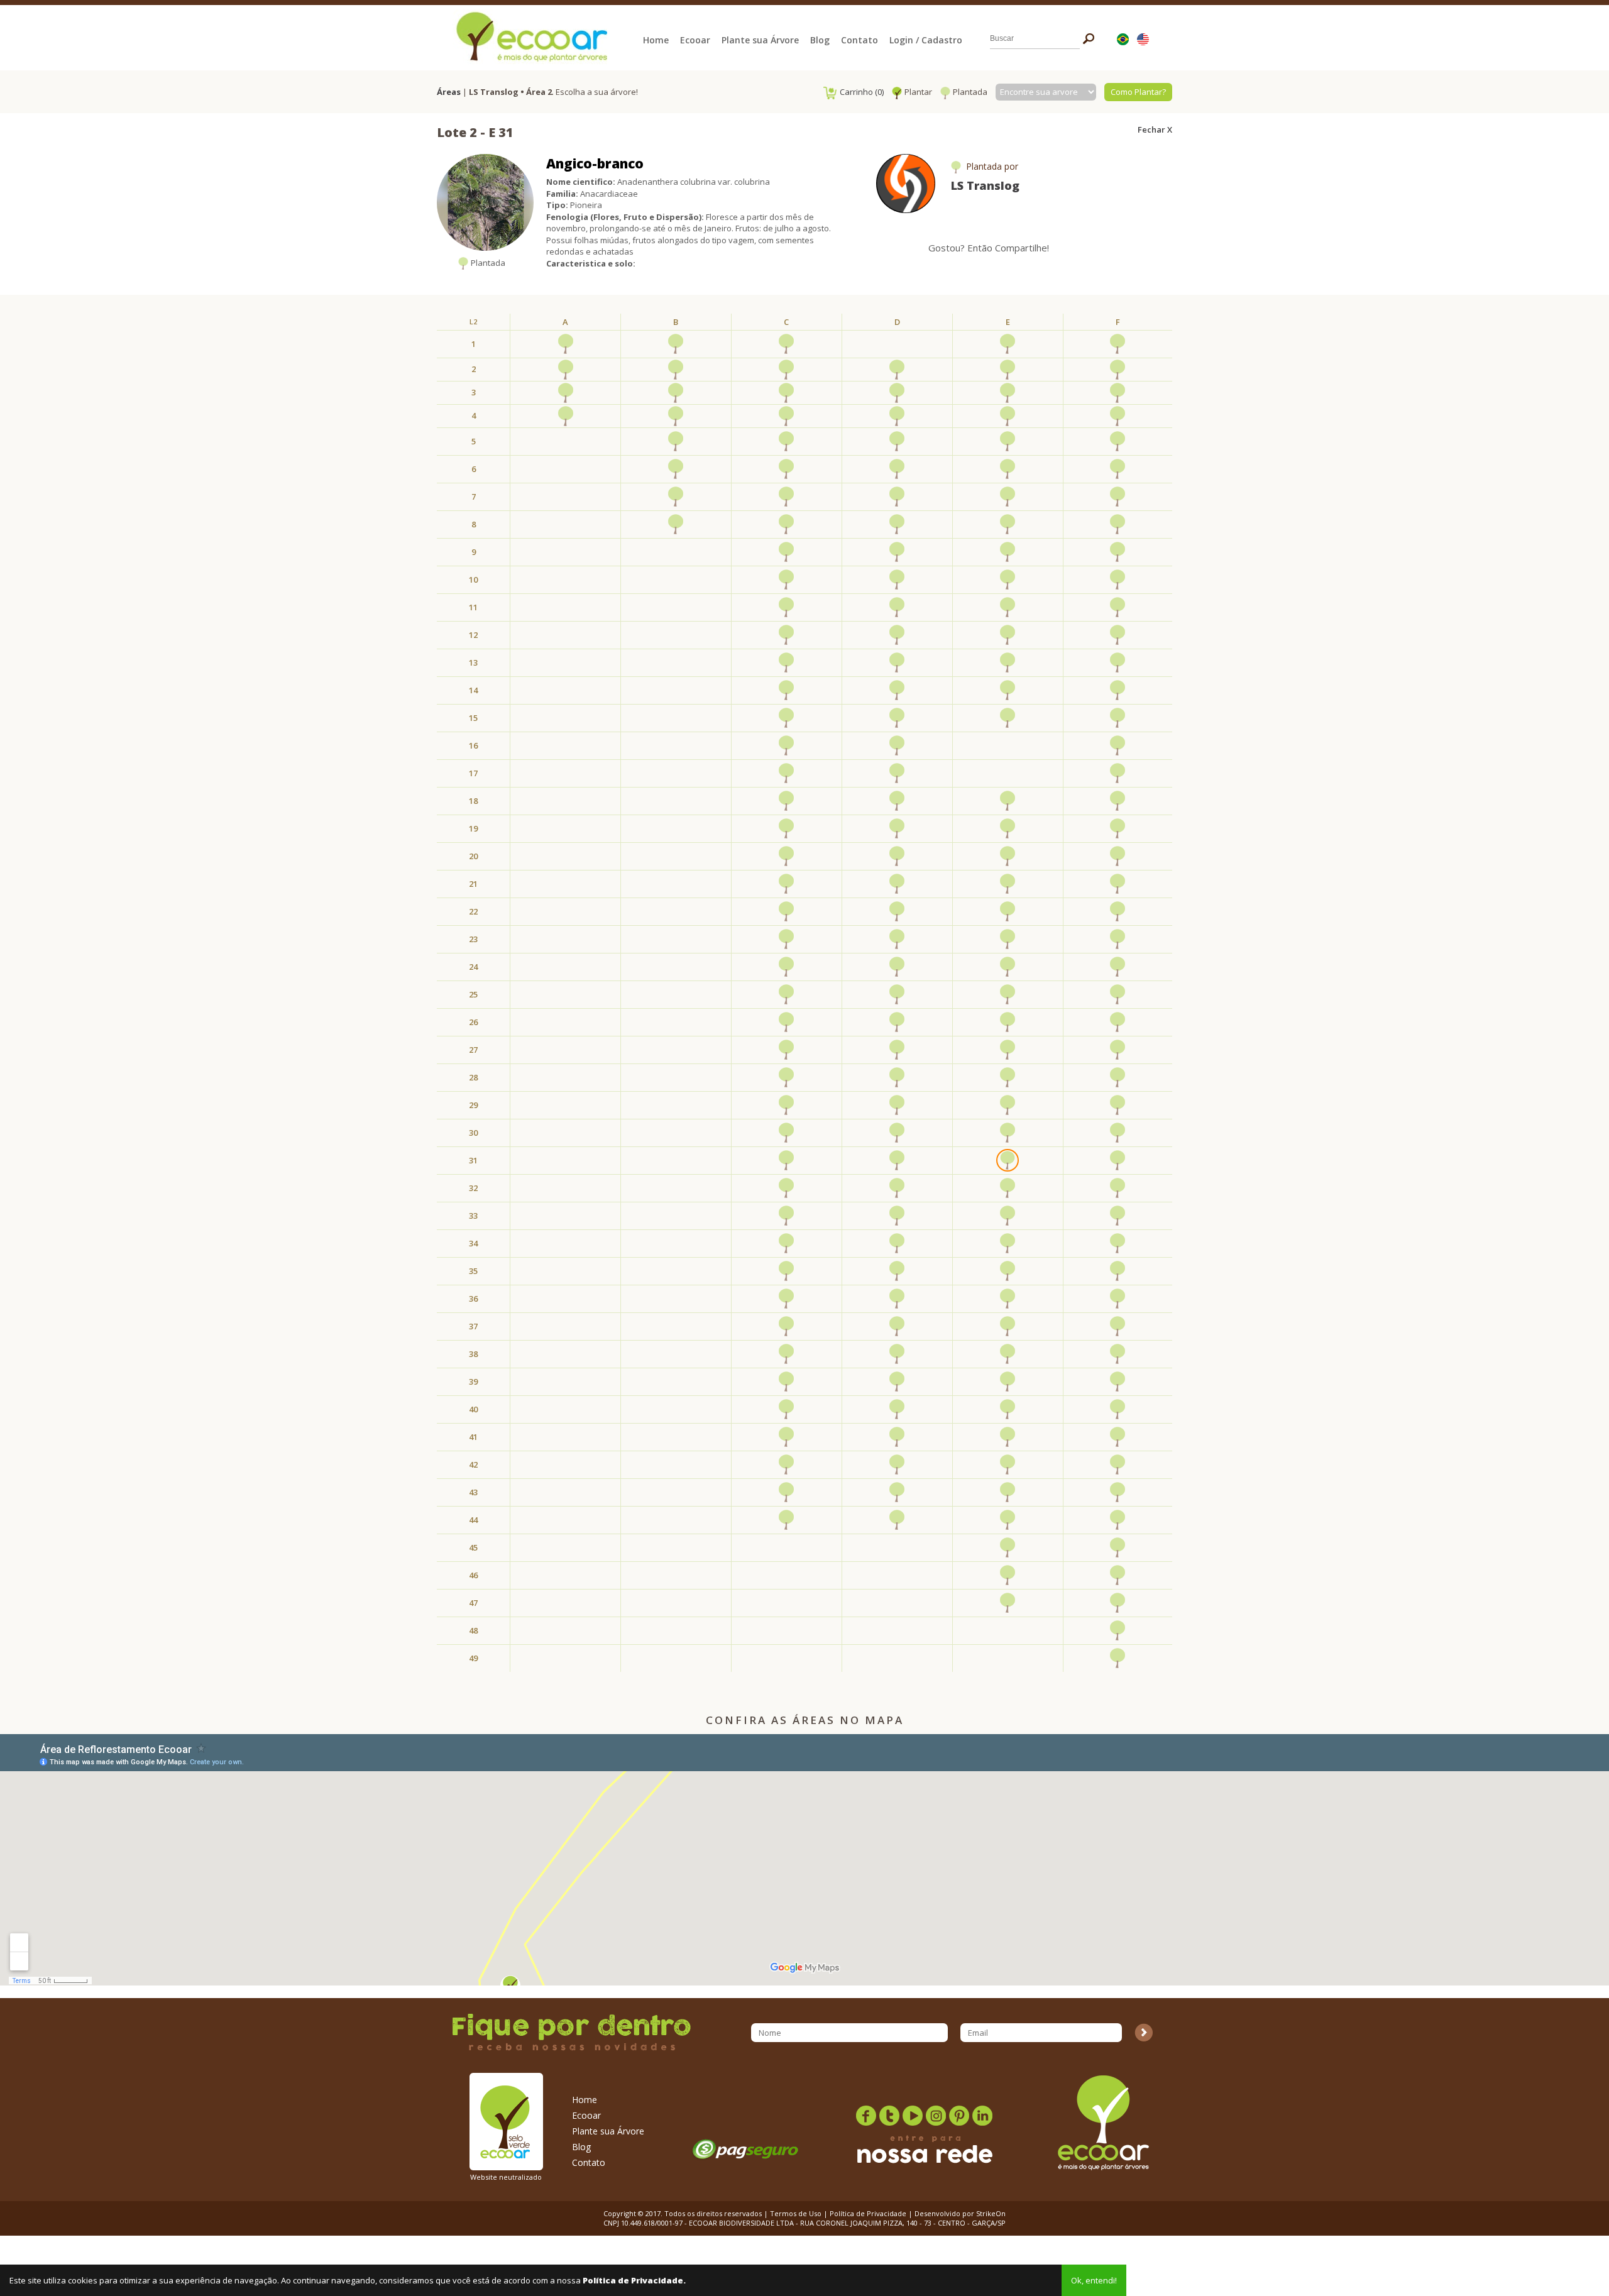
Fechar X (1155, 129)
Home (656, 40)
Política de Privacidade (868, 2213)
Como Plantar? (1138, 92)
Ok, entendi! (1094, 2280)
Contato (859, 40)
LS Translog (985, 185)
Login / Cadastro (926, 40)
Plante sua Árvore (760, 40)
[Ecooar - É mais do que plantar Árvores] (530, 35)
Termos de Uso (796, 2213)
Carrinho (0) (862, 92)
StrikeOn (991, 2213)
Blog (820, 40)
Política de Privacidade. (634, 2280)
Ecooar (695, 40)
